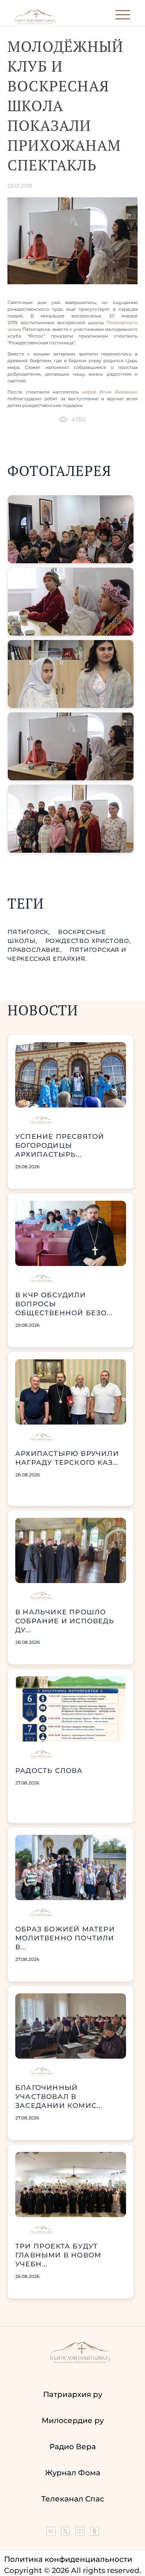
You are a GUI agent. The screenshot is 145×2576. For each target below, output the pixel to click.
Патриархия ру (73, 2394)
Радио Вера (73, 2447)
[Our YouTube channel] (81, 2533)
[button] (71, 529)
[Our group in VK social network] (52, 2533)
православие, (36, 950)
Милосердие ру (73, 2420)
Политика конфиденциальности (68, 2559)
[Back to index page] (35, 23)
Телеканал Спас (73, 2499)
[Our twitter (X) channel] (66, 2533)
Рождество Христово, (88, 941)
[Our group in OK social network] (94, 2533)
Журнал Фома (73, 2473)
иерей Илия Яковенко (110, 392)
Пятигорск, (30, 932)
